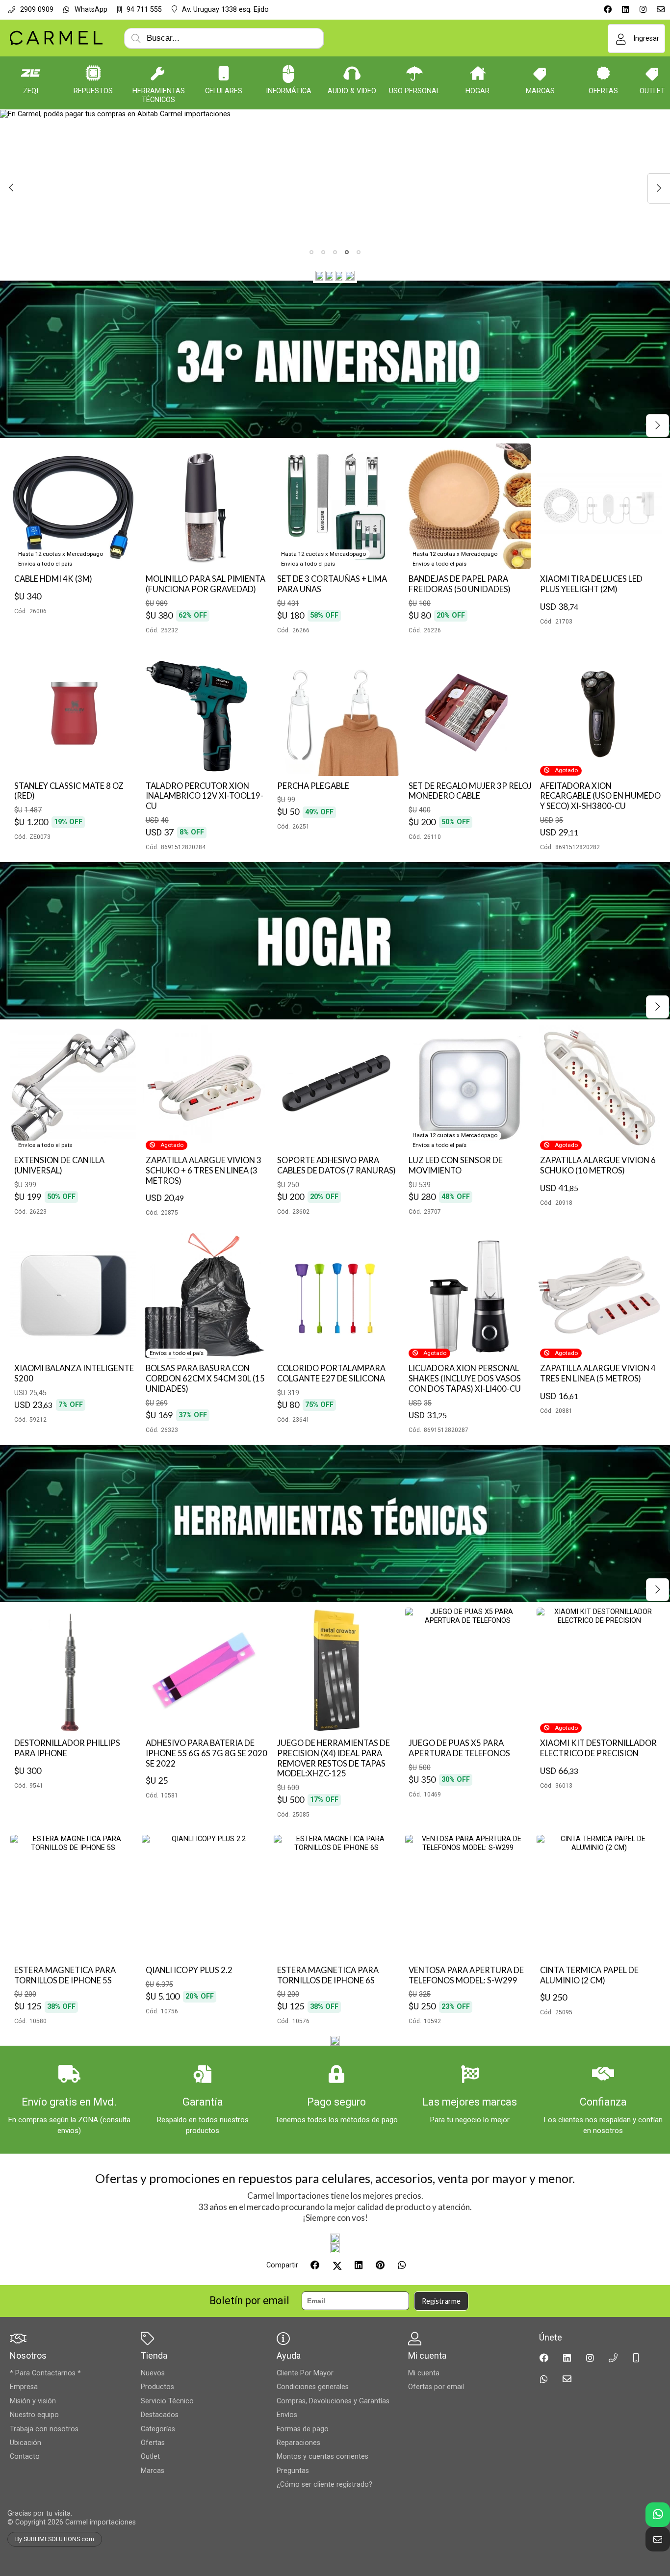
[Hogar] (478, 73)
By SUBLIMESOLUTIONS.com (55, 2539)
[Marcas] (541, 73)
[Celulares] (224, 73)
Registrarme (441, 2301)
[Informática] (288, 73)
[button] (311, 252)
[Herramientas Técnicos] (158, 73)
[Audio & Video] (352, 73)
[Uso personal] (414, 73)
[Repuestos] (93, 73)
